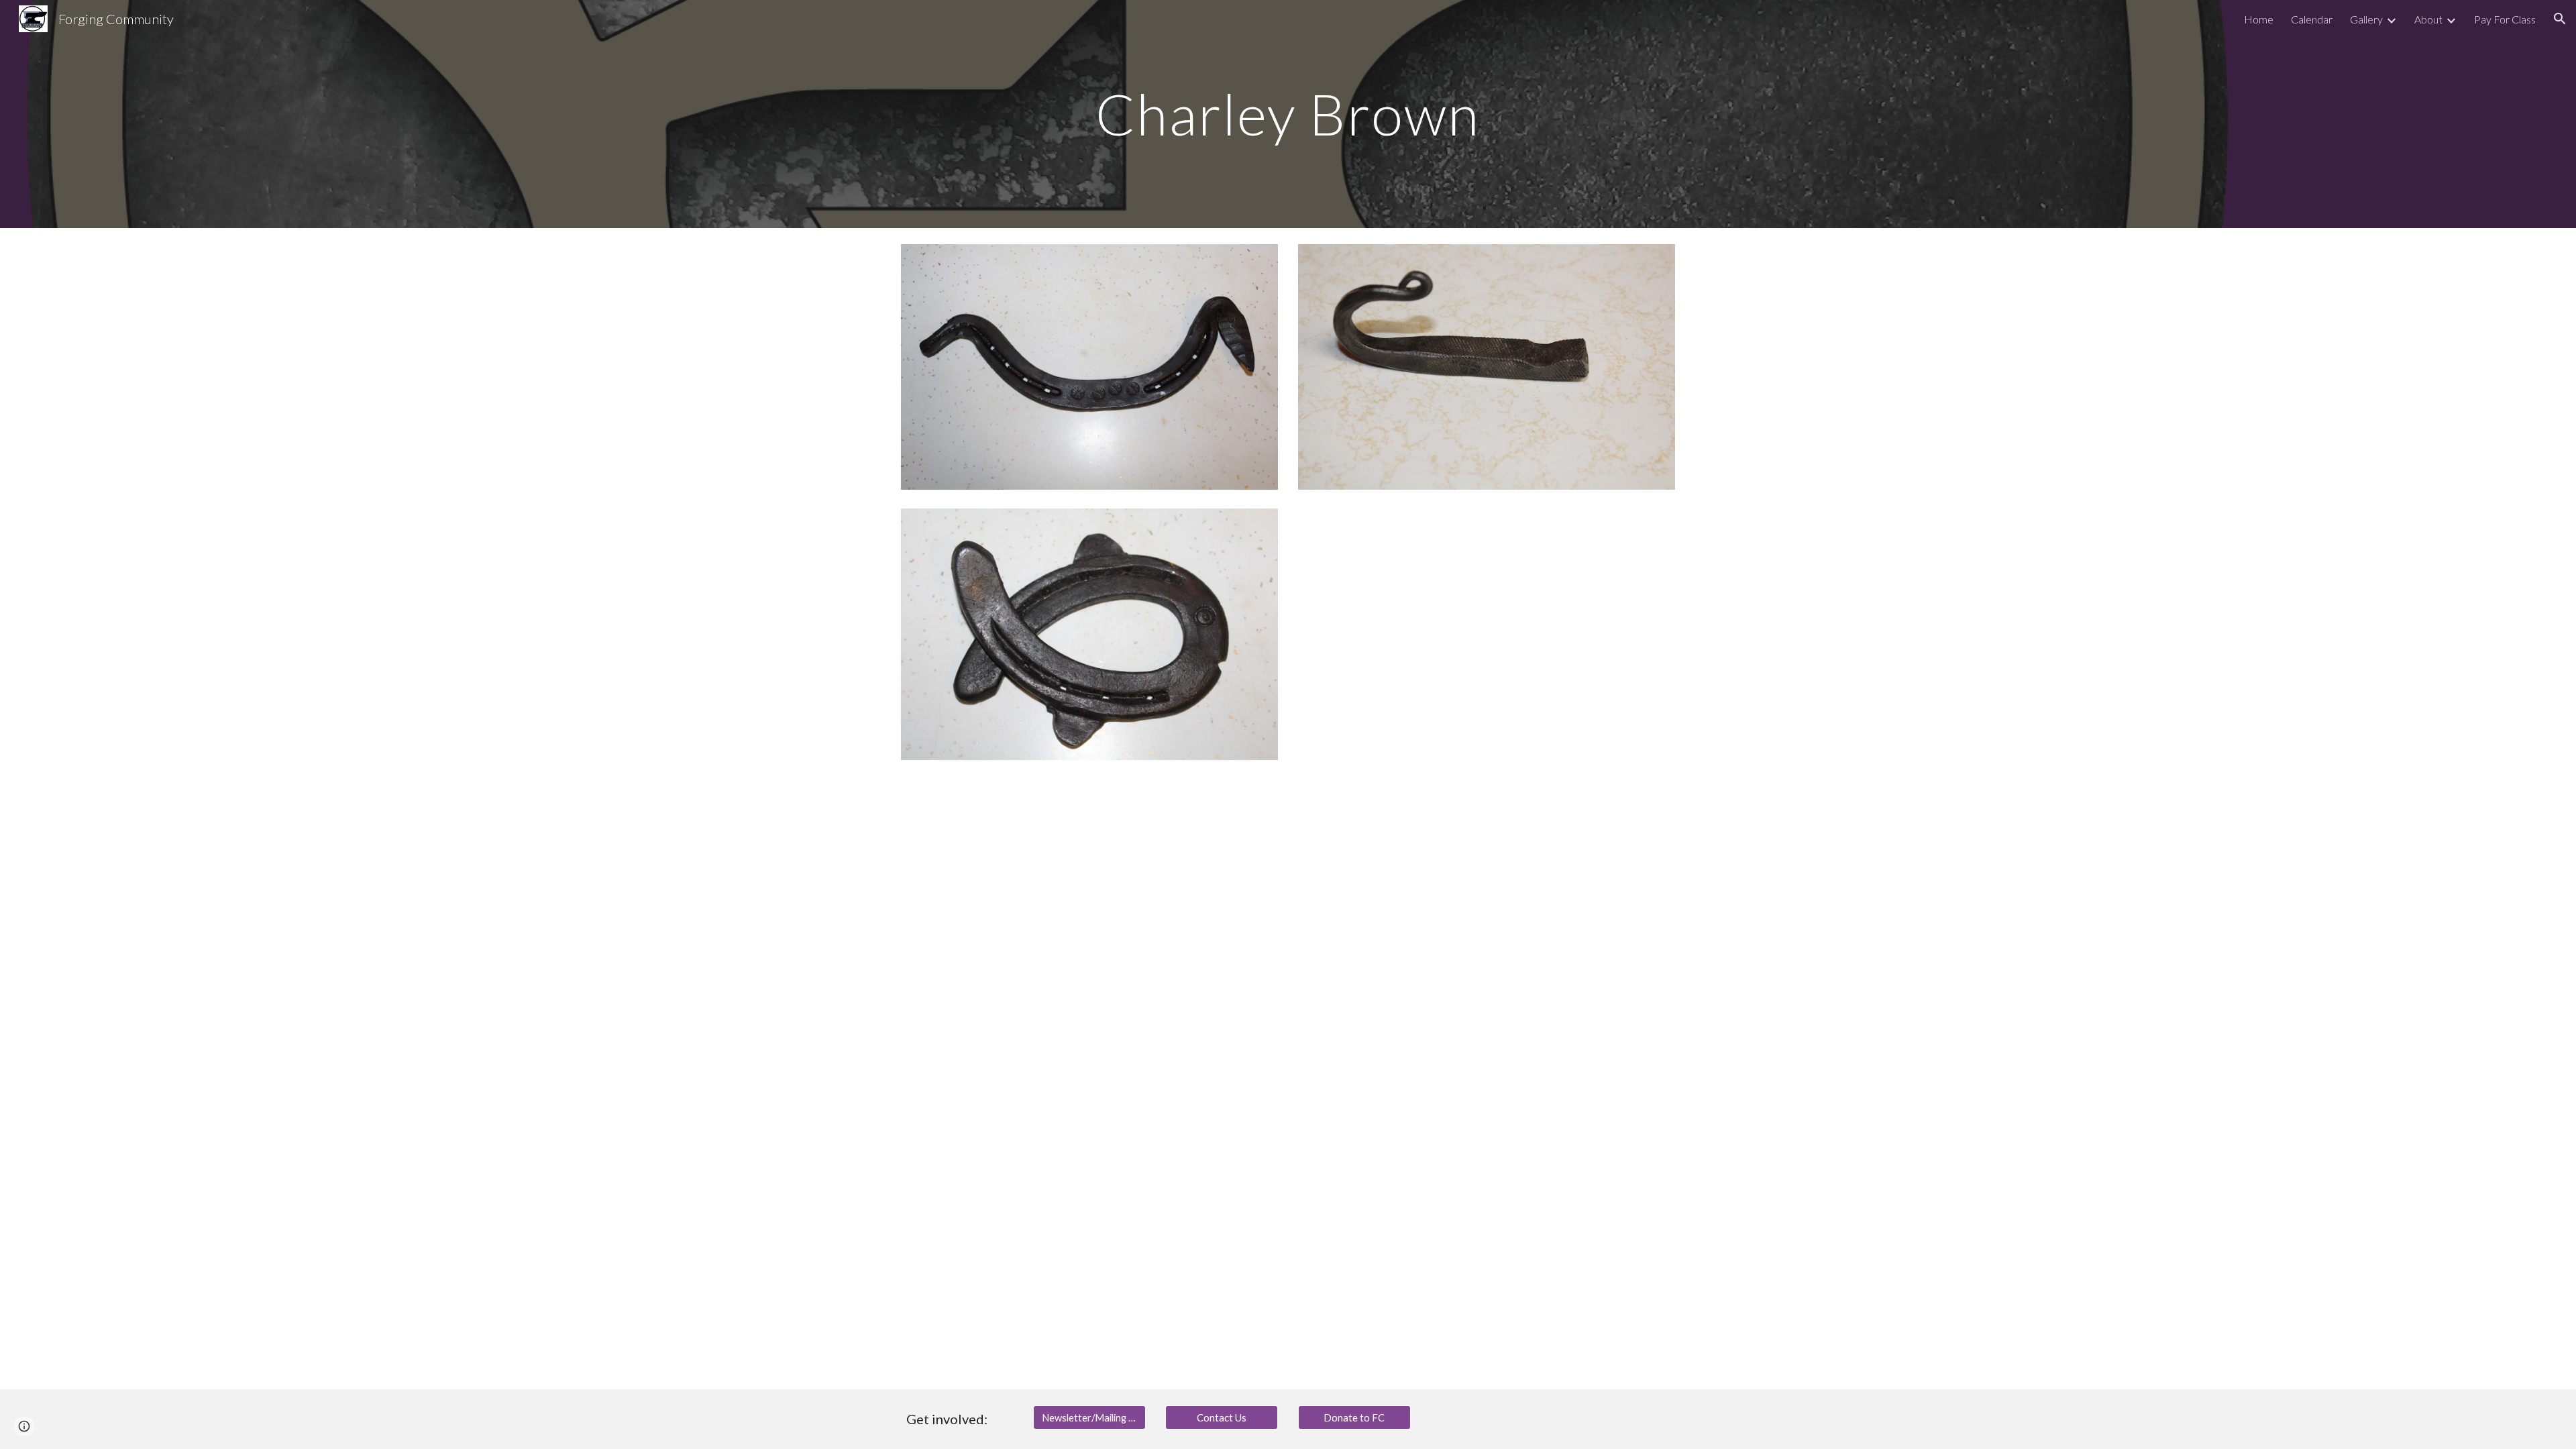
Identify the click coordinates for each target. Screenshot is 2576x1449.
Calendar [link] (2312, 19)
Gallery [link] (2366, 19)
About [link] (2428, 19)
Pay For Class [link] (2505, 19)
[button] (2560, 19)
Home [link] (2259, 19)
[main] (1288, 114)
